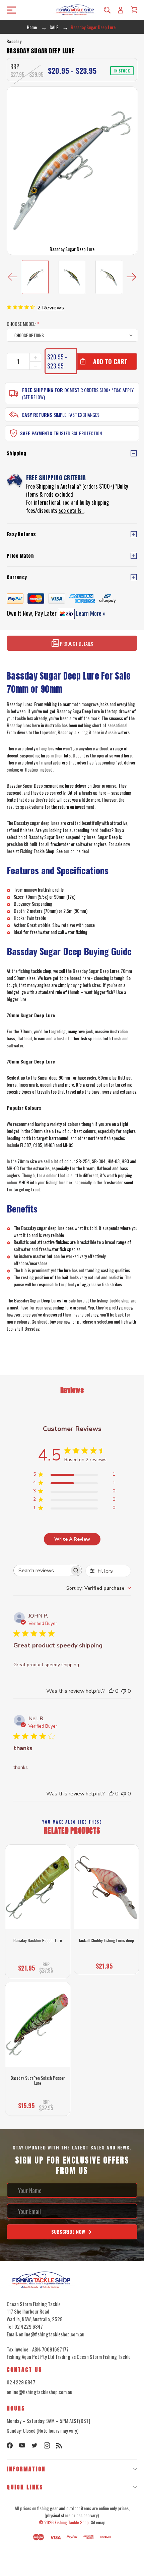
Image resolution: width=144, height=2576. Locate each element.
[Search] (107, 10)
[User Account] (121, 10)
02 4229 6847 (21, 2382)
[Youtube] (22, 2445)
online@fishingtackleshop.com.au (40, 2392)
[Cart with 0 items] (134, 9)
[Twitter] (34, 2445)
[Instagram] (47, 2445)
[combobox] (99, 1588)
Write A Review (72, 1539)
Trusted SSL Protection (78, 433)
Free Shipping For (43, 390)
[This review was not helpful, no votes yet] (124, 1691)
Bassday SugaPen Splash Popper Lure (38, 2080)
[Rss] (59, 2445)
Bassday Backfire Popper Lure (38, 1940)
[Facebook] (10, 2445)
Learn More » (90, 613)
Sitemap (98, 2522)
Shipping (16, 454)
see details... (71, 510)
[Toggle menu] (9, 10)
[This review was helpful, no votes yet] (111, 1691)
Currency (17, 577)
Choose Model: (23, 324)
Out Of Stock (38, 2106)
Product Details (76, 643)
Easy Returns (37, 415)
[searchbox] (42, 1570)
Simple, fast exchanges (77, 415)
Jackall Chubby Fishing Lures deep (106, 1940)
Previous (13, 277)
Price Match (20, 556)
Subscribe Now (69, 2232)
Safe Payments (36, 433)
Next (131, 277)
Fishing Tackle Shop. (72, 2522)
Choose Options (38, 1968)
